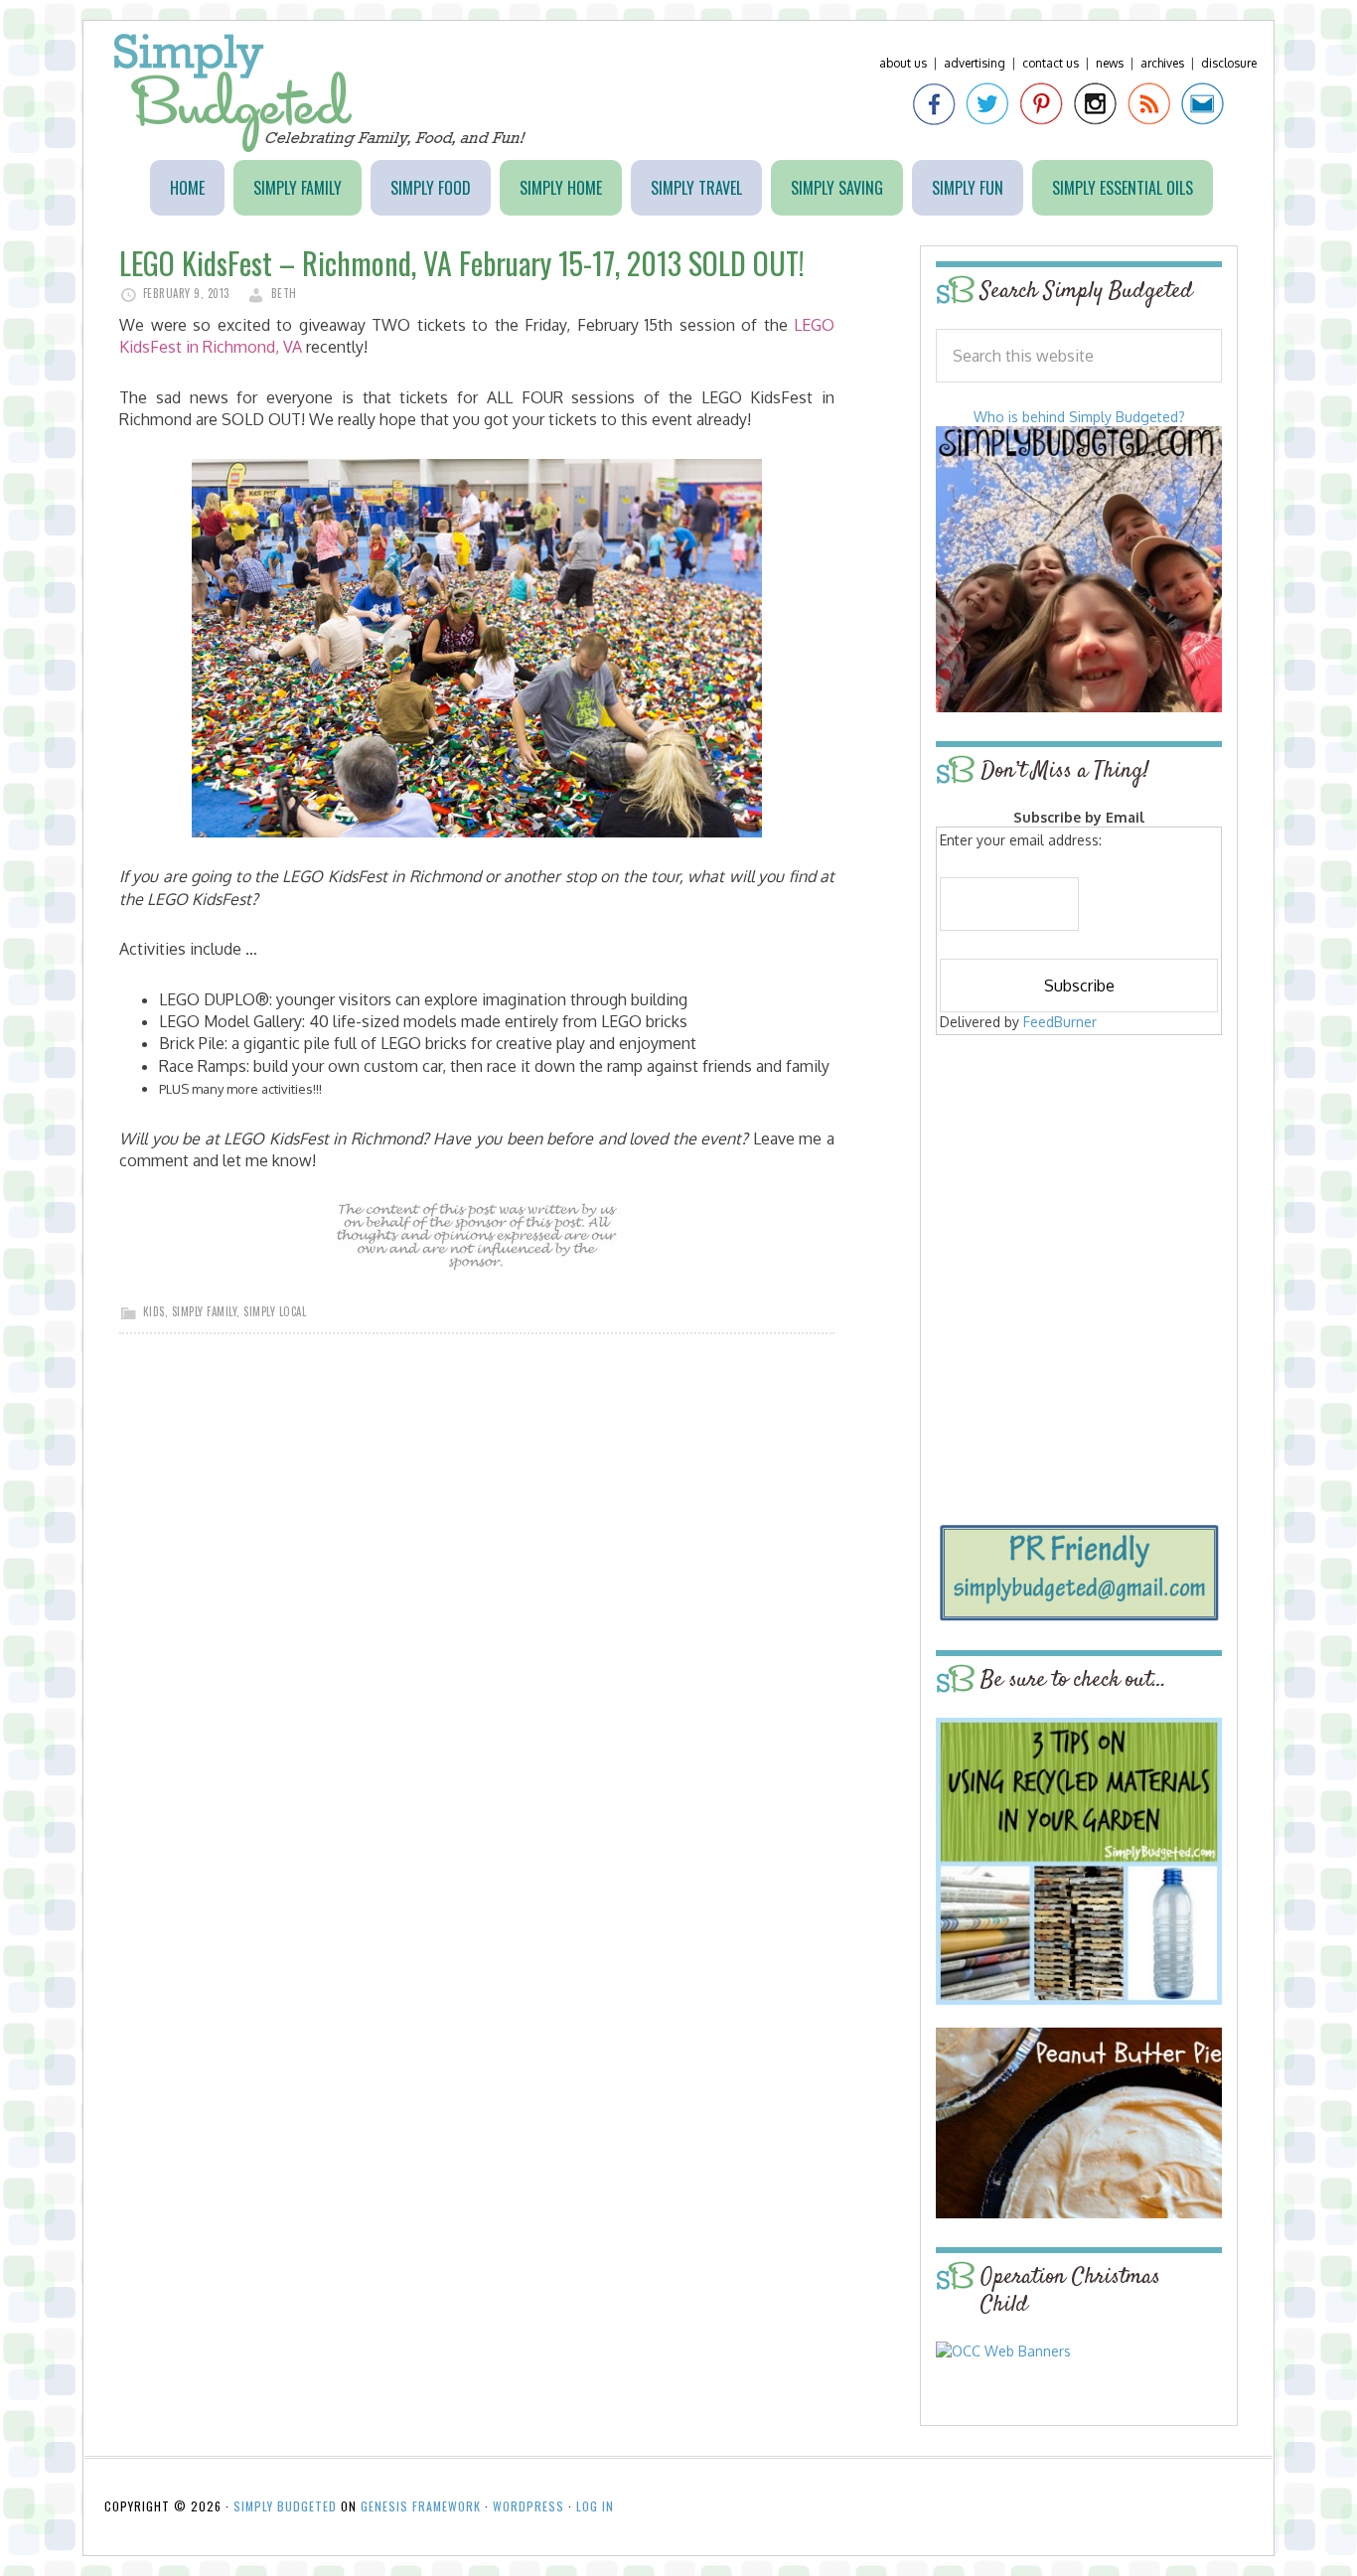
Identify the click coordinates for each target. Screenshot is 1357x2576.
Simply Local (275, 1311)
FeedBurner (1060, 1022)
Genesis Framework (421, 2506)
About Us (903, 63)
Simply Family (205, 1311)
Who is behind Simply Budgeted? (1079, 417)
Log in (595, 2506)
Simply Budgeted (320, 93)
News (1110, 63)
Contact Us (1051, 63)
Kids (154, 1311)
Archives (1162, 63)
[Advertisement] (1079, 1184)
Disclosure (1229, 63)
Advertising (975, 63)
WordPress (528, 2506)
